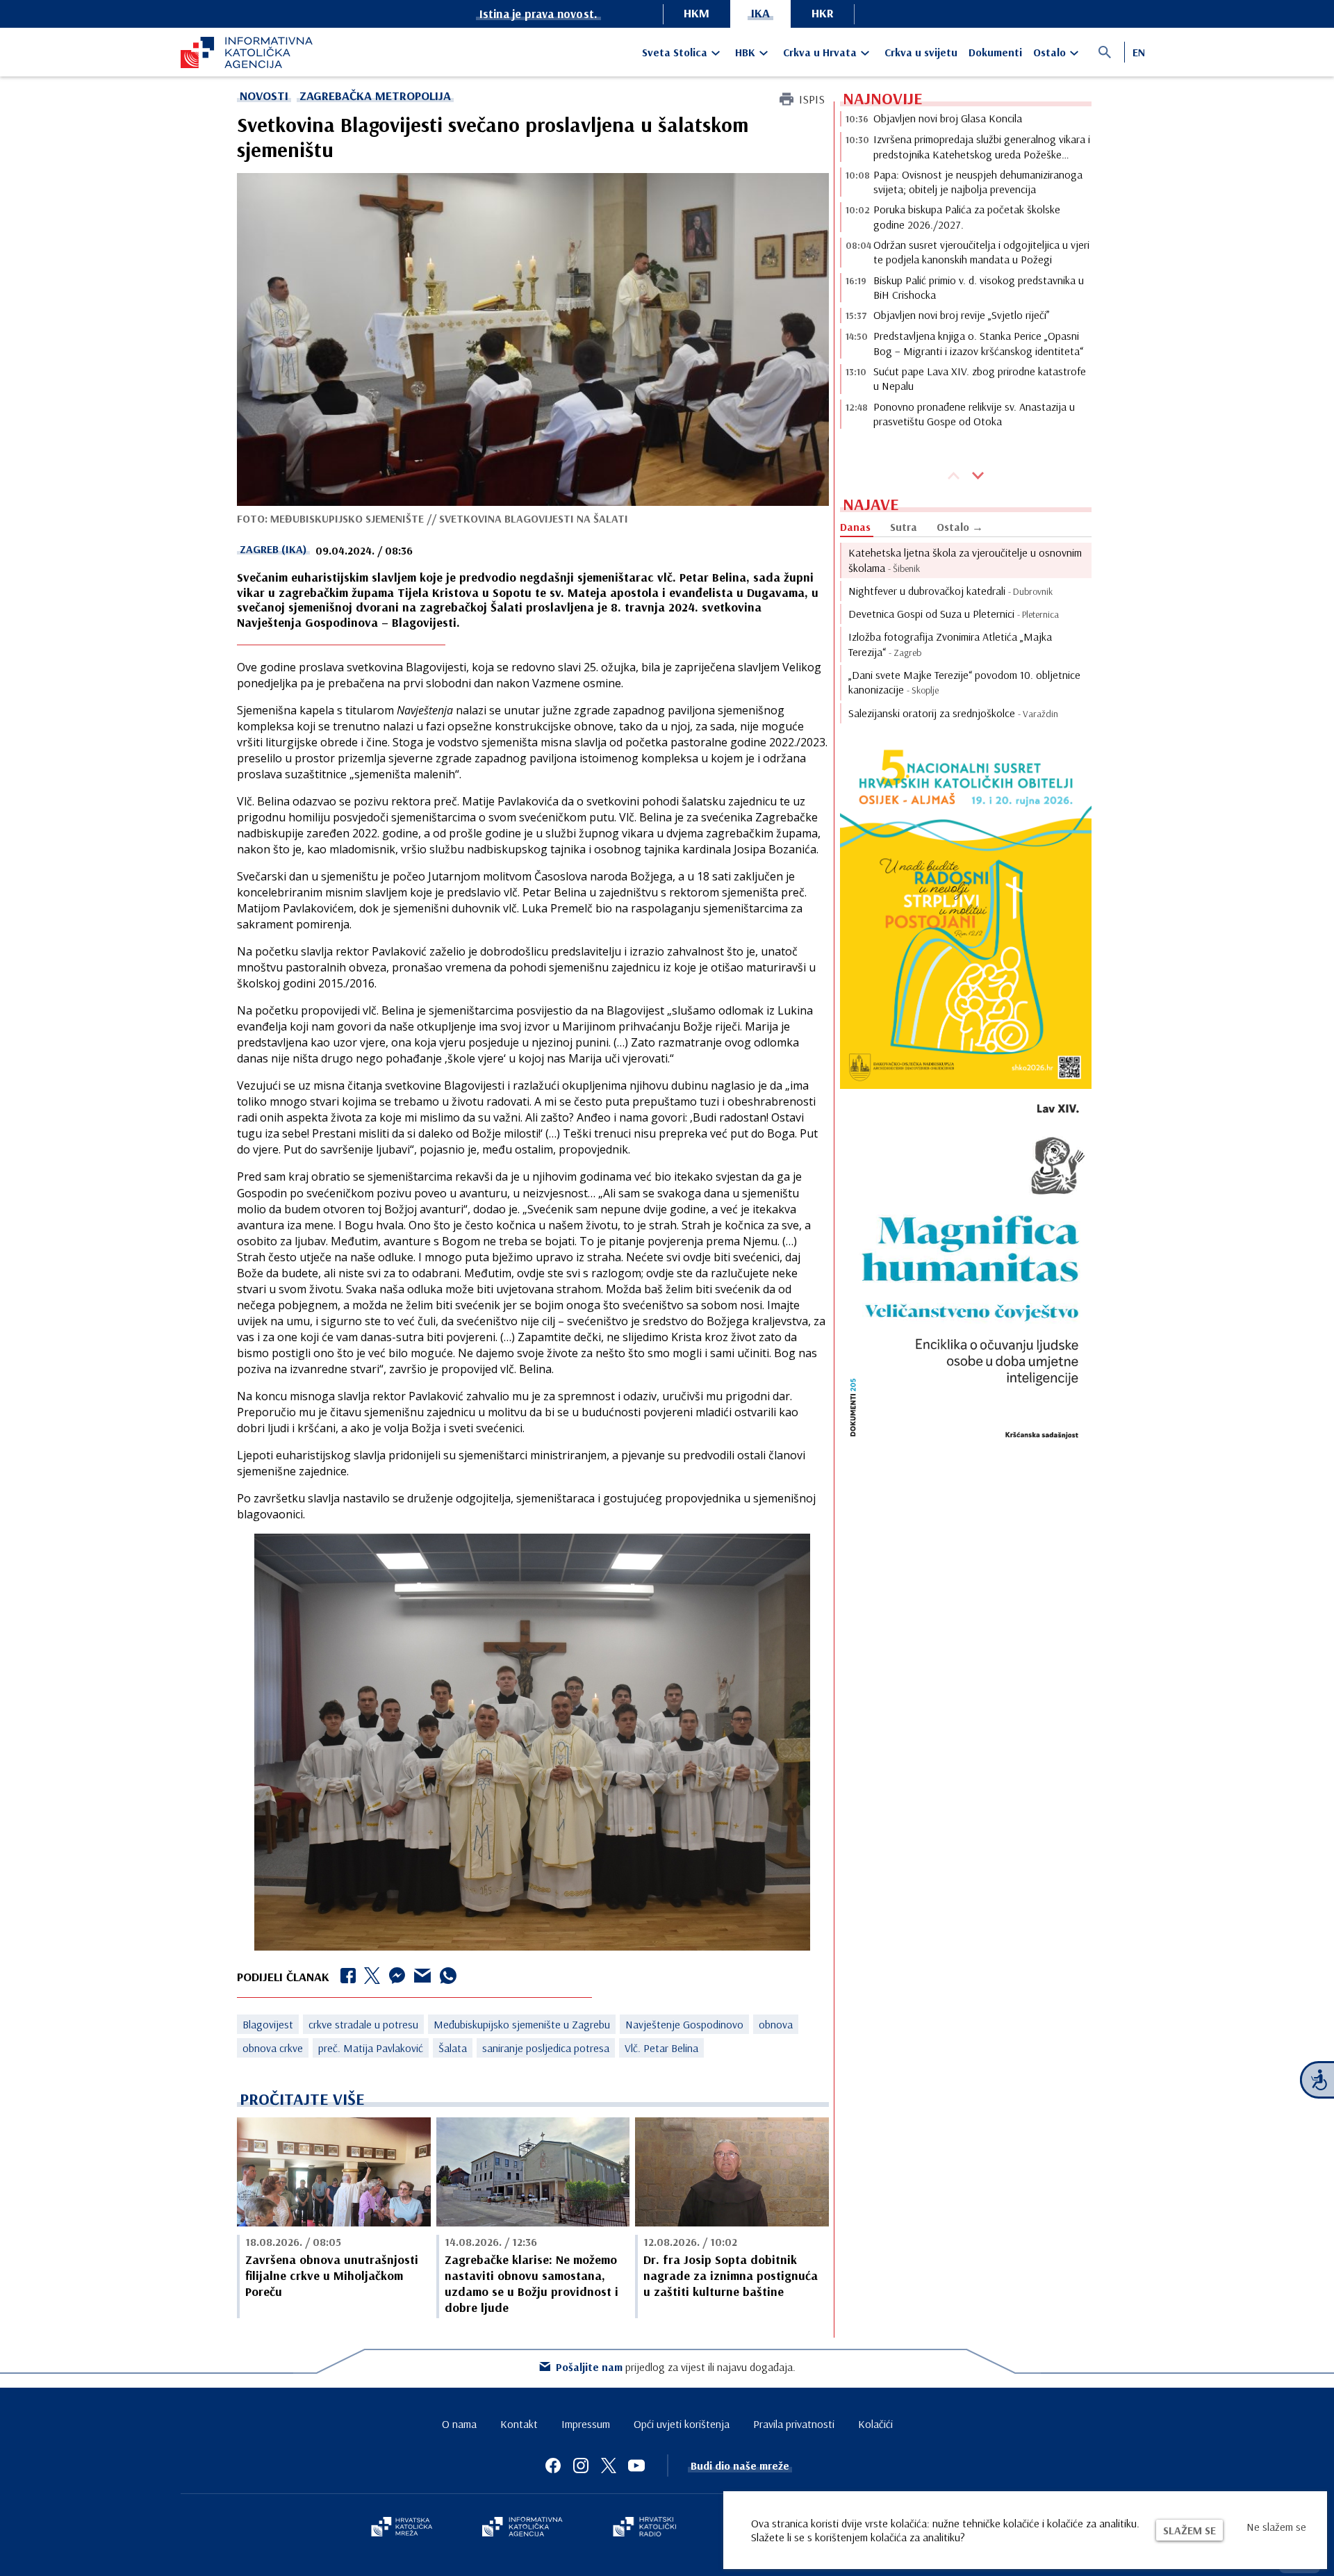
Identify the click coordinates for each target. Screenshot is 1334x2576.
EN (1139, 52)
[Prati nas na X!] (609, 2466)
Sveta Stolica (675, 52)
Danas (855, 527)
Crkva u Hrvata (820, 52)
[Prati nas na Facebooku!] (553, 2466)
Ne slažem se (1276, 2527)
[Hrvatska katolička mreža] (402, 2528)
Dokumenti (995, 52)
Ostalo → (960, 527)
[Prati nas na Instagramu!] (581, 2466)
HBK (745, 52)
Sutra (904, 527)
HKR (823, 13)
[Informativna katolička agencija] (522, 2528)
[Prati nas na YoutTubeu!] (636, 2466)
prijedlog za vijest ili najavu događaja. (676, 2367)
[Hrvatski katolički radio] (645, 2528)
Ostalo (1049, 52)
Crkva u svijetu (921, 52)
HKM (697, 13)
